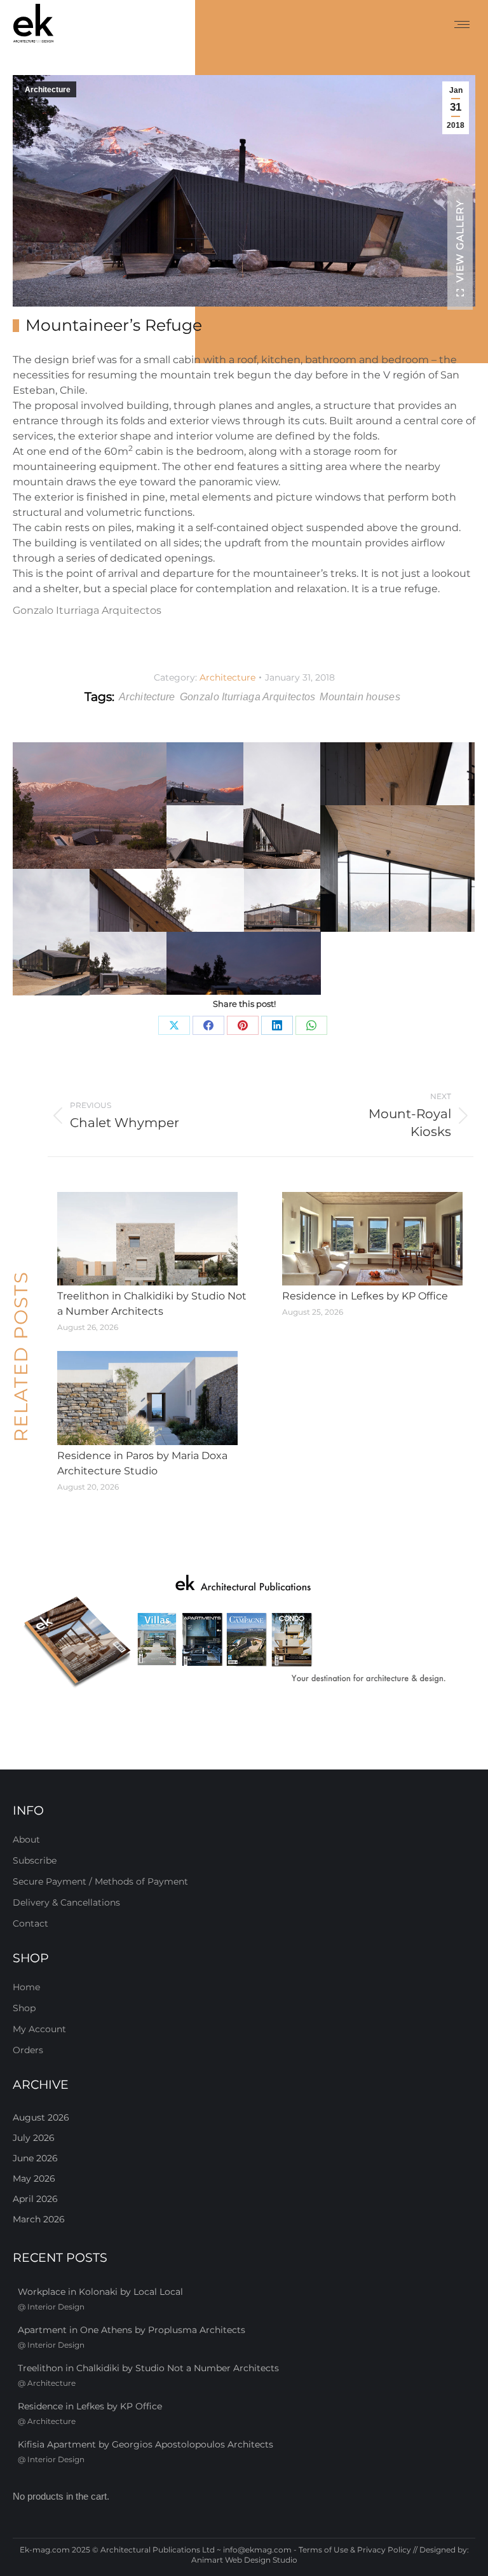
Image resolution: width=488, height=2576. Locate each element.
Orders (28, 2050)
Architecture (48, 90)
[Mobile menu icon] (462, 24)
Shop (24, 2008)
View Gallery (460, 241)
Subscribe (35, 1860)
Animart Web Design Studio (244, 2560)
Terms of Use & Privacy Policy (355, 2550)
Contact (30, 1923)
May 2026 (34, 2178)
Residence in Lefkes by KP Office (365, 1296)
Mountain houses (360, 697)
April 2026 (35, 2199)
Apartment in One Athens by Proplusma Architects (132, 2330)
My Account (39, 2029)
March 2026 (39, 2219)
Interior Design (56, 2307)
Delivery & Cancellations (66, 1902)
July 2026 (34, 2138)
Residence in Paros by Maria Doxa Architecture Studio (142, 1463)
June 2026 (35, 2158)
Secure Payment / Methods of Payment (100, 1881)
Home (26, 1987)
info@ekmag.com (257, 2550)
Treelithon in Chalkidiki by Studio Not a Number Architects (152, 1304)
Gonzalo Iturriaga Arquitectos (87, 610)
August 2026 (41, 2117)
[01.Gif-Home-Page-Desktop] (244, 1632)
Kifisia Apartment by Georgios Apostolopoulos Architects (146, 2444)
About (26, 1839)
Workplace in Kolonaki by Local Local (100, 2292)
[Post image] (147, 1239)
